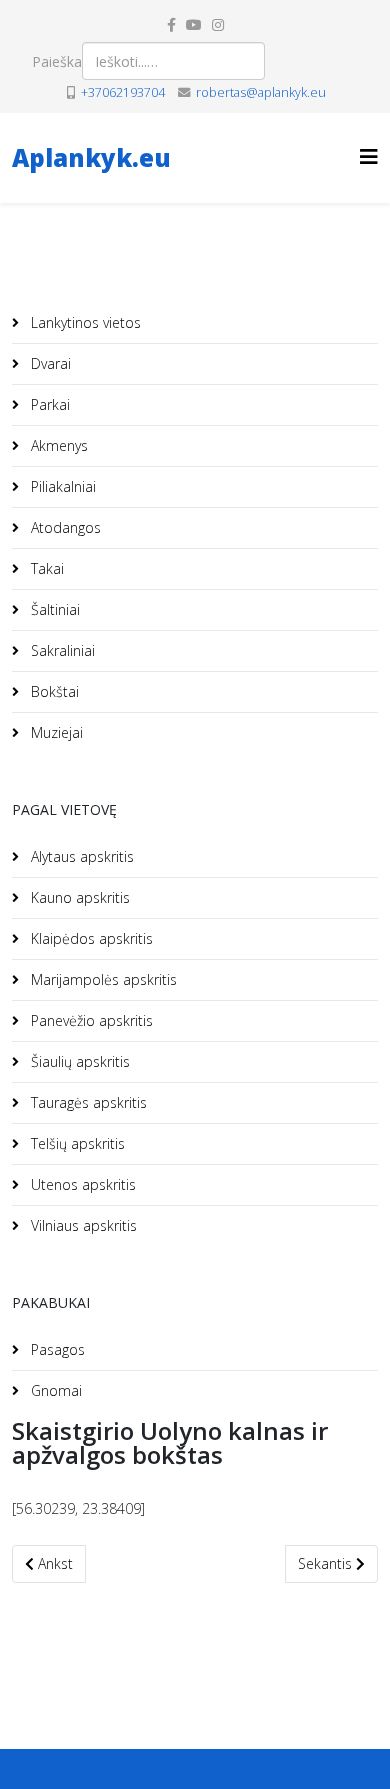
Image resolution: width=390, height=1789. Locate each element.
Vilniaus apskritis (82, 1225)
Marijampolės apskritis (102, 979)
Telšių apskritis (76, 1143)
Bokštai (53, 691)
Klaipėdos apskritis (90, 938)
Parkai (48, 404)
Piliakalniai (61, 486)
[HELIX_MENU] (369, 156)
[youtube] (194, 24)
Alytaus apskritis (80, 856)
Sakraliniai (61, 650)
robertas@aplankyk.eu (261, 92)
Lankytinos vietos (84, 322)
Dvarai (49, 363)
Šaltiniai (53, 609)
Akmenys (57, 445)
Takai (45, 568)
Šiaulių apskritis (78, 1061)
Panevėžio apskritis (90, 1020)
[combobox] (173, 61)
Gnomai (54, 1390)
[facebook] (171, 24)
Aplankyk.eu (91, 157)
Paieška (57, 61)
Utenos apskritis (81, 1184)
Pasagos (56, 1349)
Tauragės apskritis (87, 1102)
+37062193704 (123, 92)
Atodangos (64, 527)
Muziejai (55, 732)
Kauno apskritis (78, 897)
